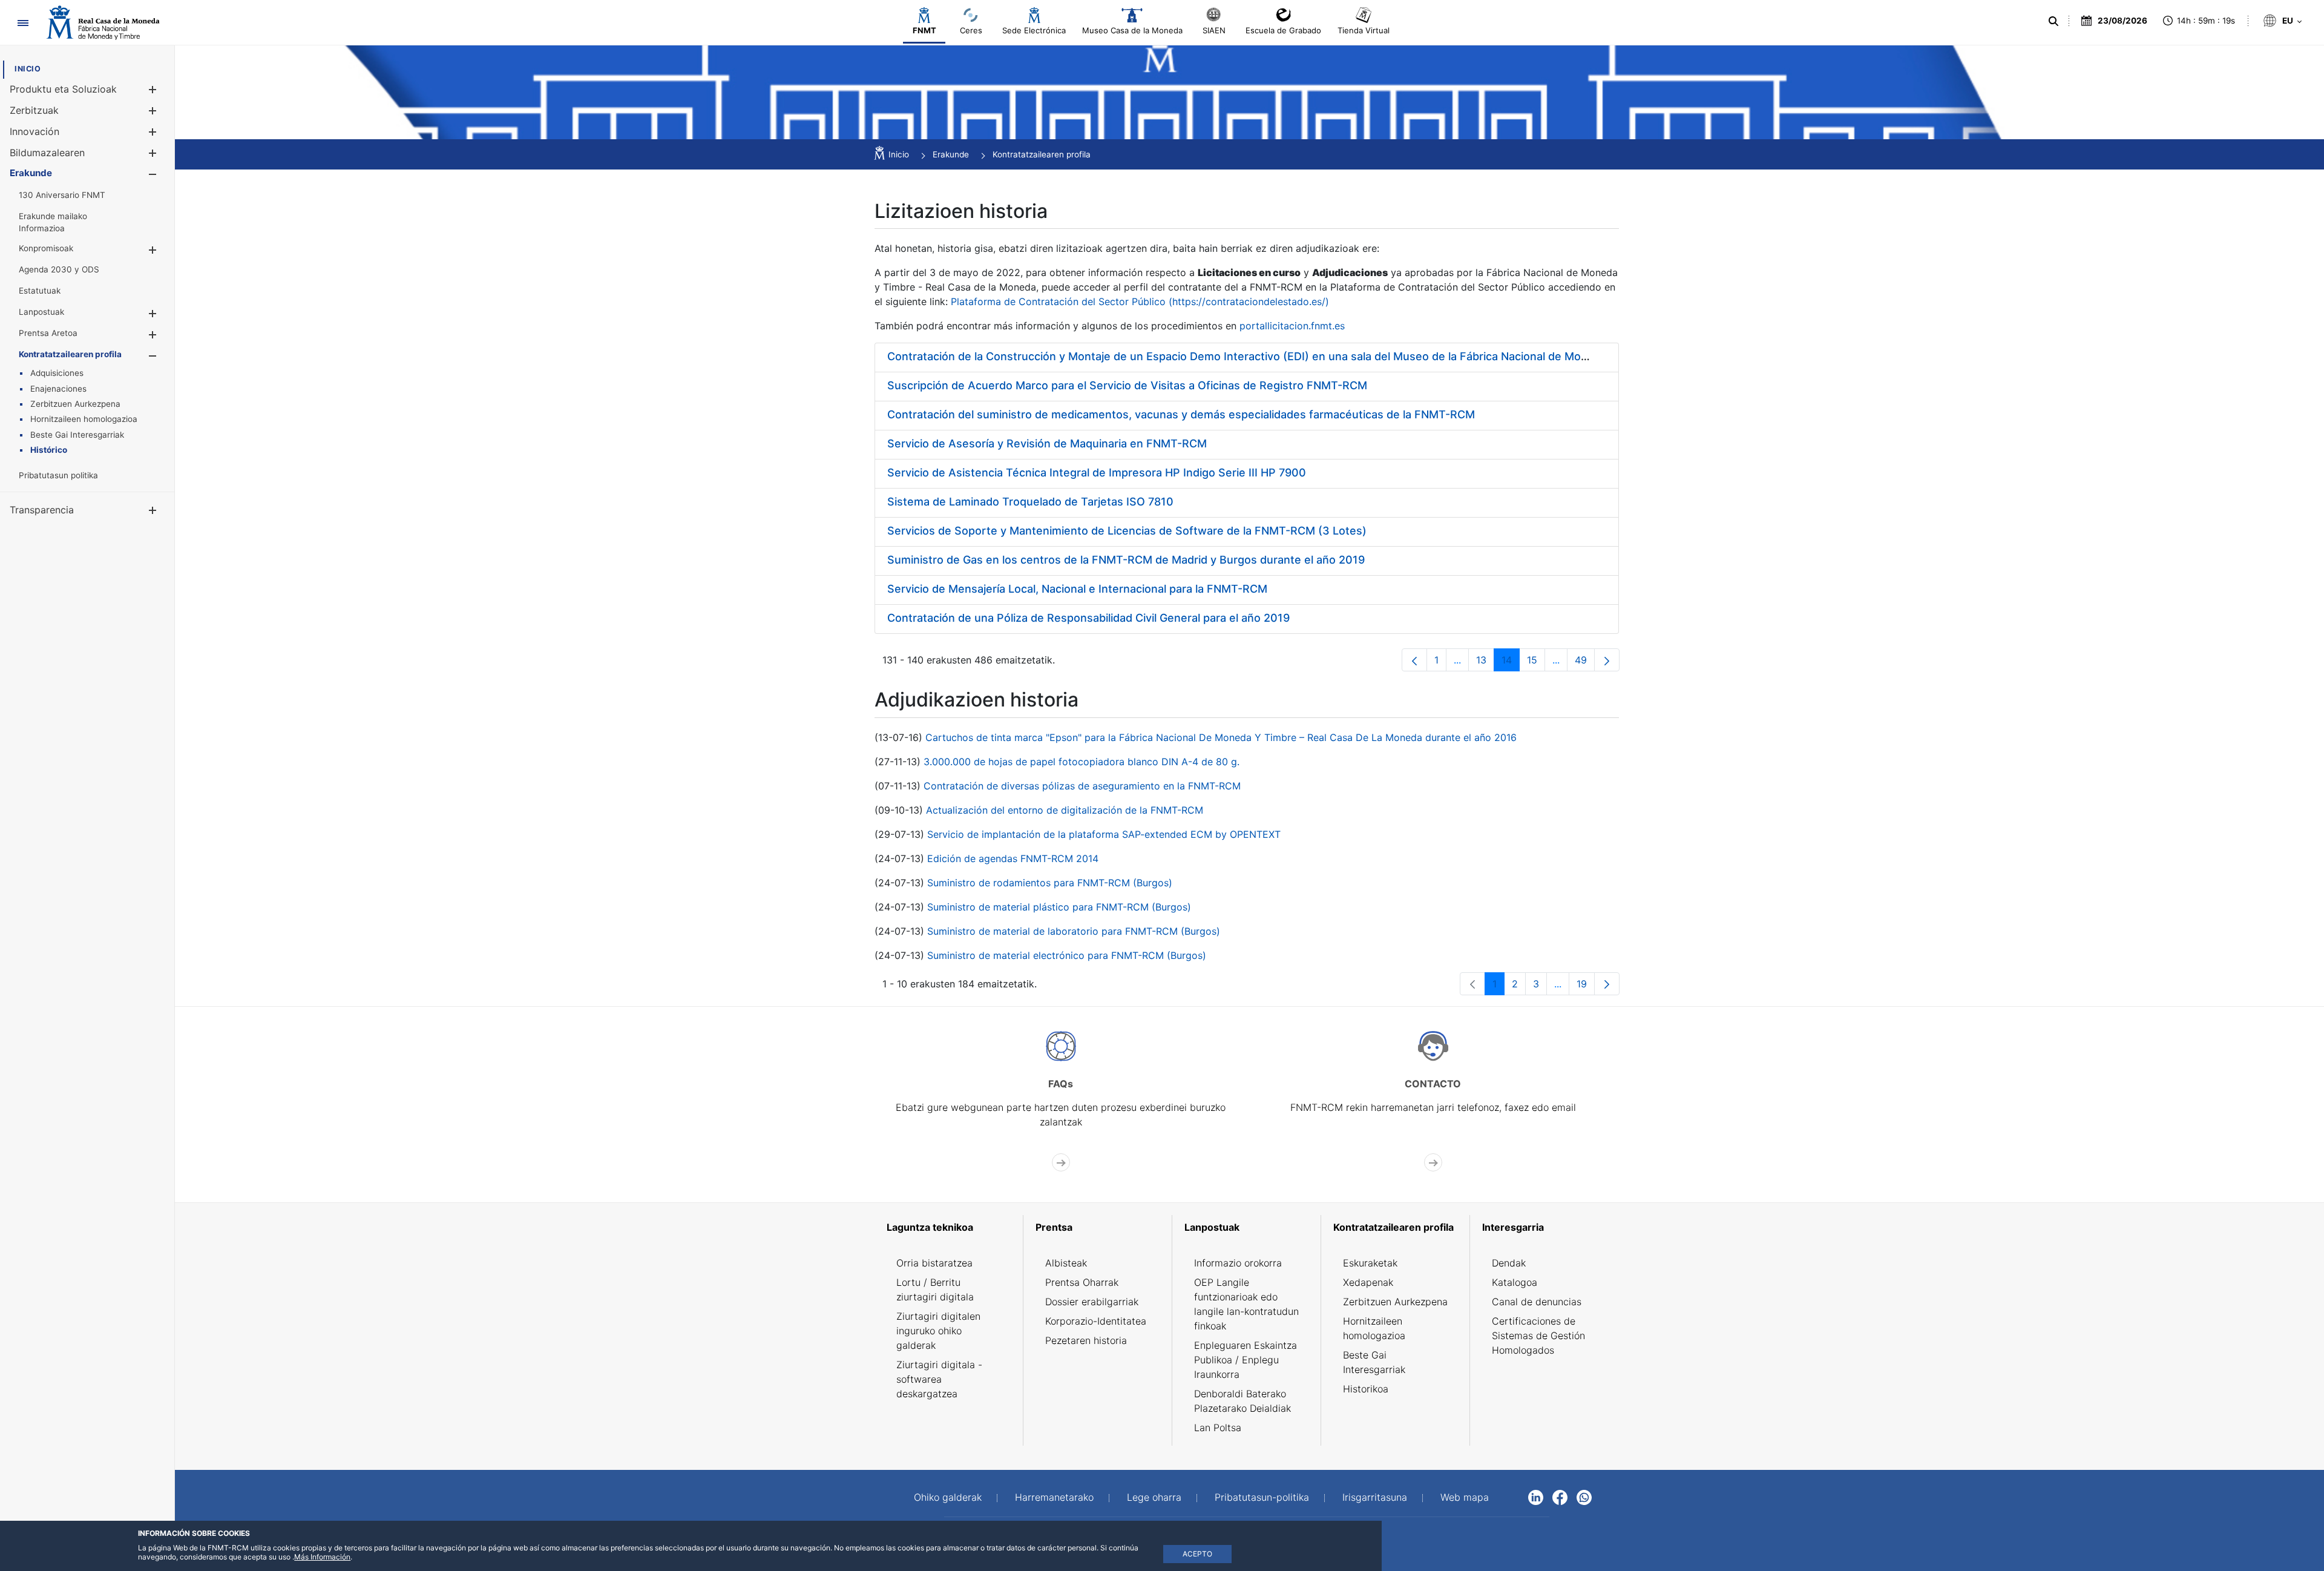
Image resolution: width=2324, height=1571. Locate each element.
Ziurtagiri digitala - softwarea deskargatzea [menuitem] (939, 1379)
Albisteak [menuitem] (1066, 1263)
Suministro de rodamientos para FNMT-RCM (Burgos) (1050, 883)
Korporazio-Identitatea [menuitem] (1096, 1321)
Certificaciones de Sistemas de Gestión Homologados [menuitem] (1538, 1336)
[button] (152, 89)
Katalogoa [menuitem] (1515, 1282)
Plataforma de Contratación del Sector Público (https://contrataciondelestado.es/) (1140, 301)
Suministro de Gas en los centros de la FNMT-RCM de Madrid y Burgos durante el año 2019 (1126, 560)
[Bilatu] (2052, 21)
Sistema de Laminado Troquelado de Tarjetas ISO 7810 (1030, 502)
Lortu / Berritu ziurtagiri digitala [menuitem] (935, 1289)
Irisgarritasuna (1375, 1497)
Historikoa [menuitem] (1366, 1389)
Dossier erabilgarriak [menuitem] (1092, 1302)
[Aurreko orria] (1414, 660)
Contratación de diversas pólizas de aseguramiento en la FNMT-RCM (1082, 786)
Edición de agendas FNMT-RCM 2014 (1013, 858)
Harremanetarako (1054, 1497)
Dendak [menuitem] (1509, 1263)
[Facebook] (1560, 1497)
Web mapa (1465, 1497)
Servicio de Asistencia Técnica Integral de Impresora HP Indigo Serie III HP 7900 (1097, 473)
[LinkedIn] (1536, 1497)
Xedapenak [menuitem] (1368, 1282)
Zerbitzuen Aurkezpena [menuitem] (1395, 1302)
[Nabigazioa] (23, 23)
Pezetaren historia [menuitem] (1086, 1340)
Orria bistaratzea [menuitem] (934, 1263)
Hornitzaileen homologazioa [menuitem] (1374, 1328)
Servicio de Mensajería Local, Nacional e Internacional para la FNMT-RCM (1077, 589)
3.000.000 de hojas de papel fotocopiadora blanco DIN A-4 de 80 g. (1082, 762)
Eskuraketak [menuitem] (1370, 1263)
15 (1536, 663)
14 (1511, 663)
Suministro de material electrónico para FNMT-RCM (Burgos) (1067, 955)
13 (1485, 663)
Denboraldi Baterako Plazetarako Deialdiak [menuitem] (1242, 1401)
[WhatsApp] (1584, 1497)
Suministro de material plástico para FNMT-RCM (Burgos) (1059, 907)
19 (1586, 986)
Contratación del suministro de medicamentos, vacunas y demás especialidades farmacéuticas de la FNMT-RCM (1181, 414)
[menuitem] (28, 69)
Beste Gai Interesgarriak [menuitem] (1374, 1362)
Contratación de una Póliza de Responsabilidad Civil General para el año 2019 (1088, 618)
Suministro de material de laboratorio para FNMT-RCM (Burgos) (1074, 931)
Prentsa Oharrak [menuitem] (1082, 1282)
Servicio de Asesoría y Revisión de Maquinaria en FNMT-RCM (1047, 443)
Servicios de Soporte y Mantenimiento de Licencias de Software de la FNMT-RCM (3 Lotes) (1127, 531)
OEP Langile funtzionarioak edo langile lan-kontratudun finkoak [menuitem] (1246, 1304)
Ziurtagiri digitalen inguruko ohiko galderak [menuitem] (938, 1331)
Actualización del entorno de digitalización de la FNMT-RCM (1065, 810)
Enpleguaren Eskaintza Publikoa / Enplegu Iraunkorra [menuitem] (1246, 1360)
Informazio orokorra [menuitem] (1238, 1263)
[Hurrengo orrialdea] (1607, 660)
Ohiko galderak (948, 1497)
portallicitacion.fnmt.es (1292, 326)
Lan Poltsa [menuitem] (1218, 1428)
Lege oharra (1154, 1497)
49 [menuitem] (1585, 663)
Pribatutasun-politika (1262, 1497)
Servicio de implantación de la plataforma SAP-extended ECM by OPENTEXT (1104, 834)
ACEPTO (1197, 1554)
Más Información (322, 1557)
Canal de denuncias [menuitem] (1537, 1302)
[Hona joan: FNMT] (103, 23)
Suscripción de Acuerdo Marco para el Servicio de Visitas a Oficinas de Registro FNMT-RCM (1127, 385)
